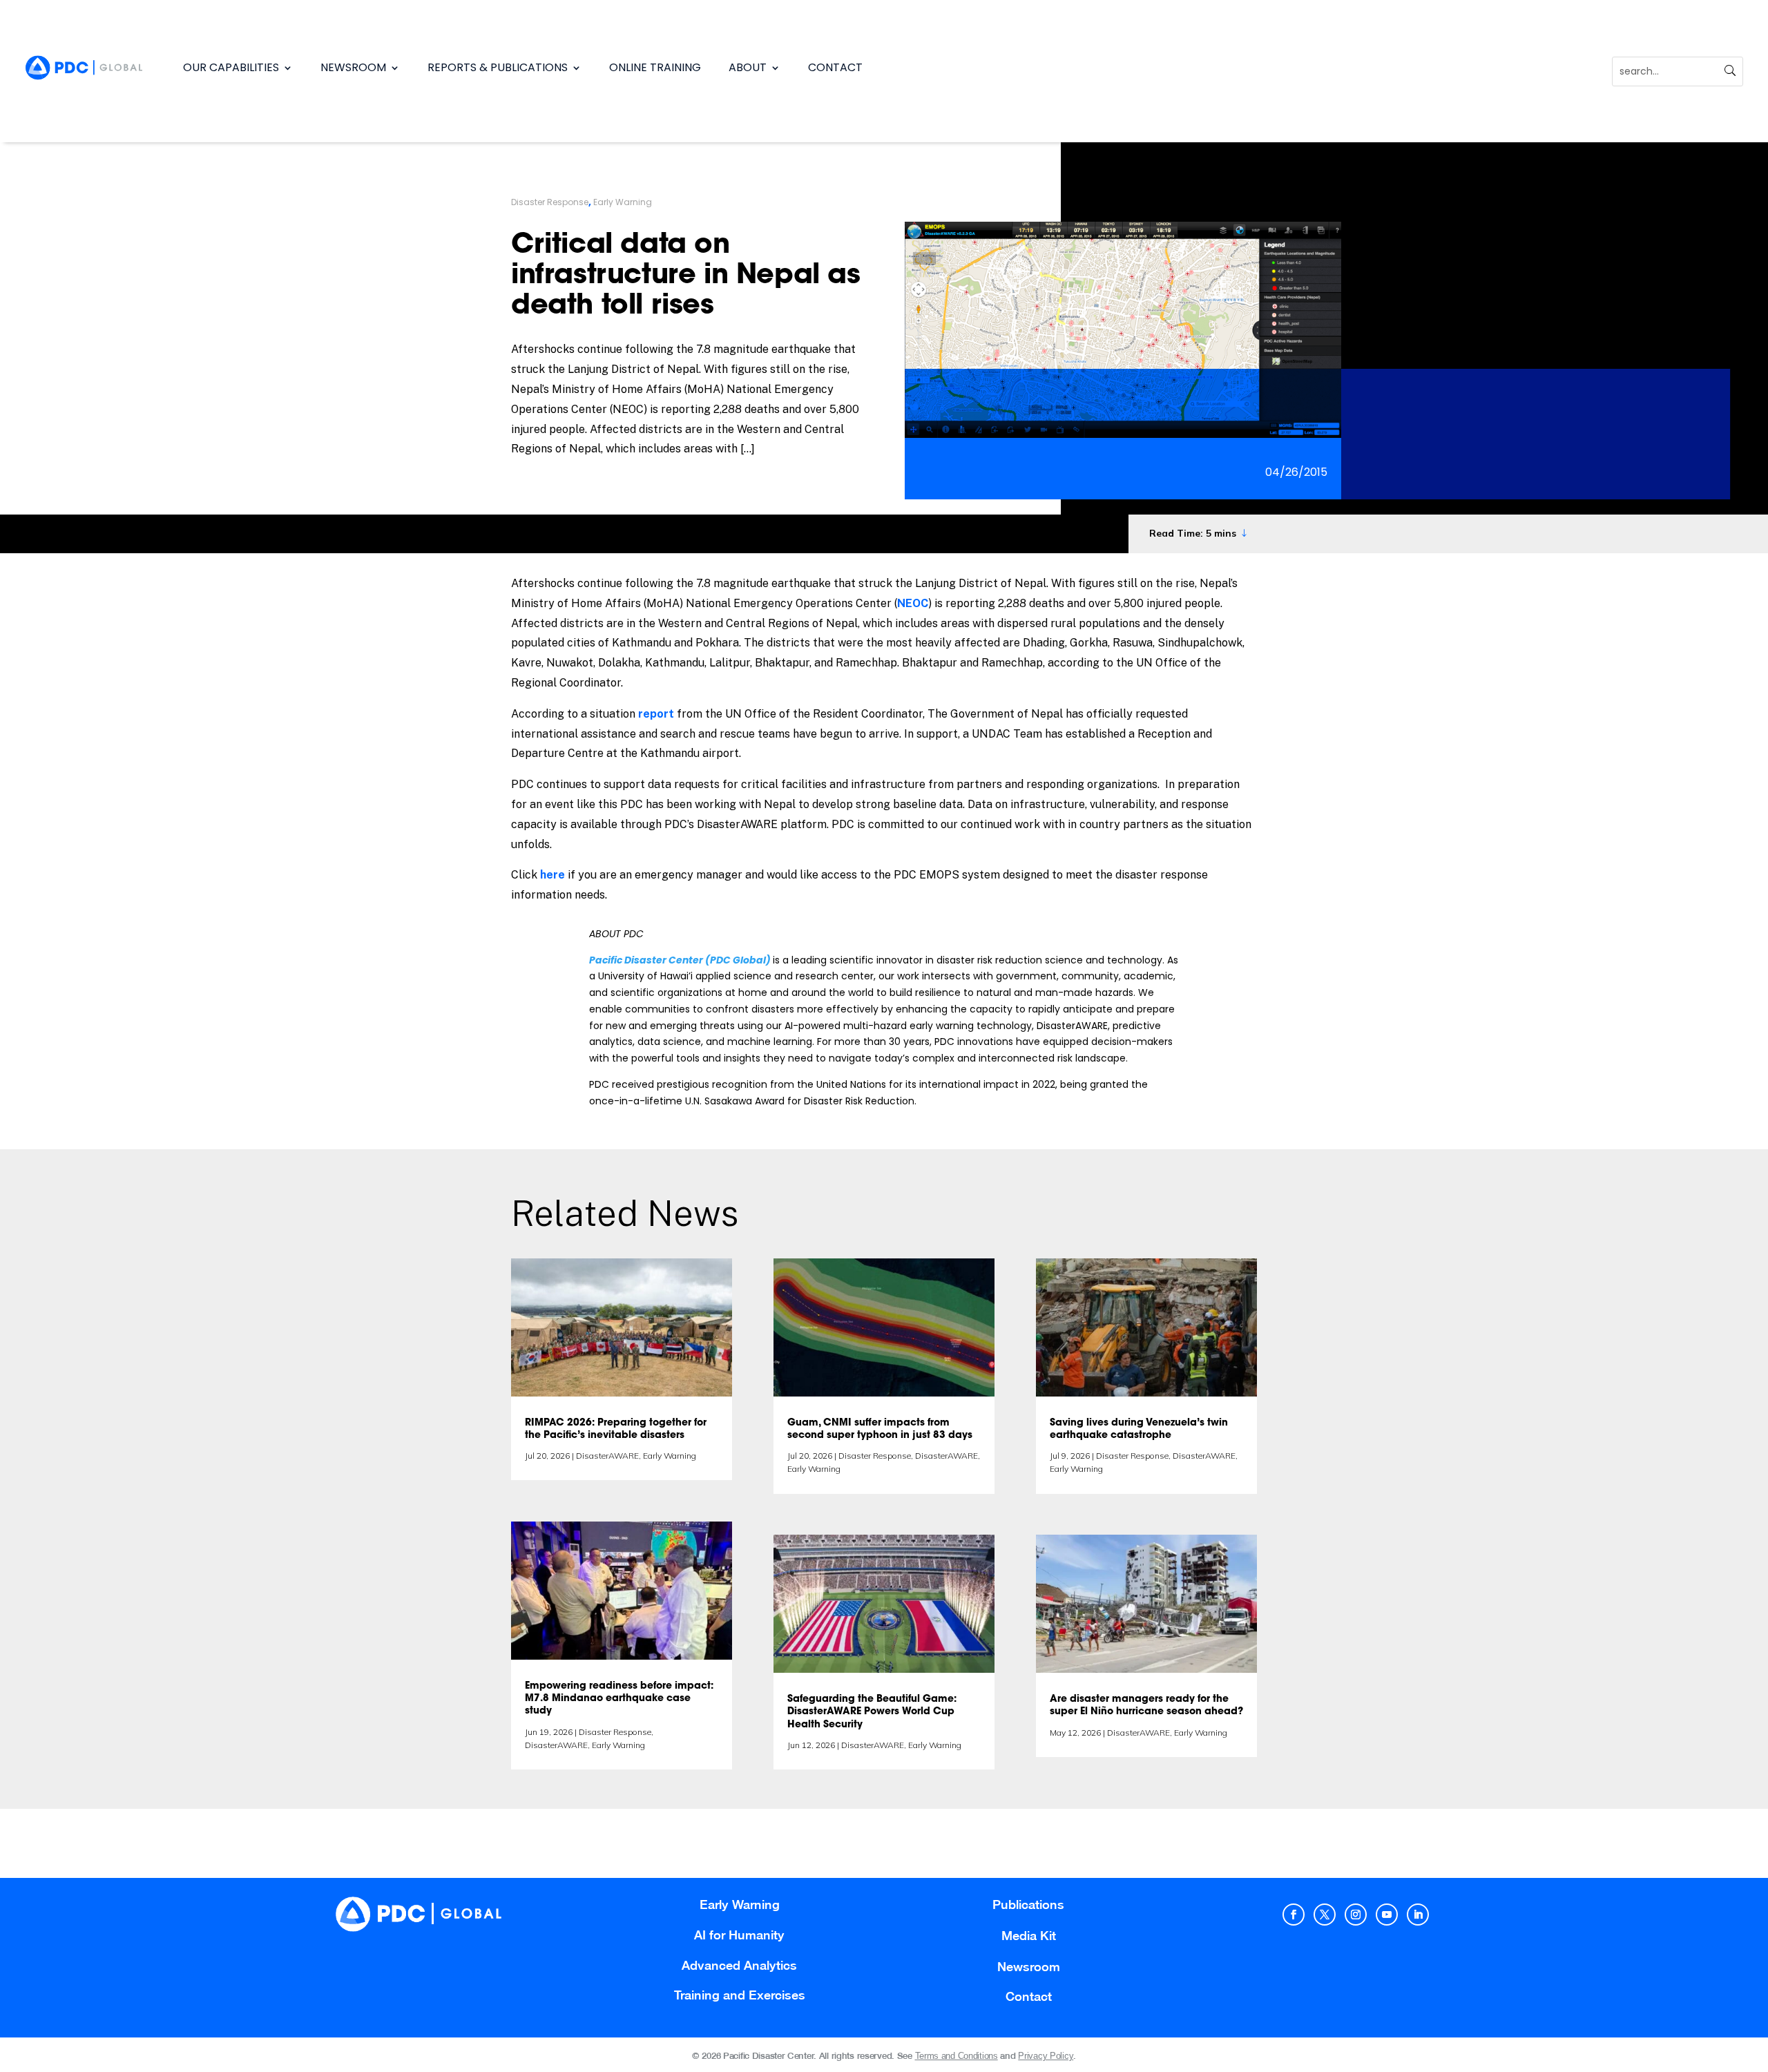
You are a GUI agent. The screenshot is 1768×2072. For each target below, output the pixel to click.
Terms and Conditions (957, 2056)
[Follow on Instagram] (1356, 1915)
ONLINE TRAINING (655, 67)
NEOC (913, 603)
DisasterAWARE (607, 1456)
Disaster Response (550, 202)
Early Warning (623, 202)
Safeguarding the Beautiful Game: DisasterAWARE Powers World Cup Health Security (872, 1712)
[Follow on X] (1325, 1915)
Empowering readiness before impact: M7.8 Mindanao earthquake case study (619, 1699)
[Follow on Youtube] (1387, 1915)
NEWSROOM (353, 67)
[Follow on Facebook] (1294, 1915)
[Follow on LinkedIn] (1418, 1915)
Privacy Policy (1046, 2056)
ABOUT (748, 67)
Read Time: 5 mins (1193, 533)
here (554, 875)
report (656, 714)
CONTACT (835, 67)
